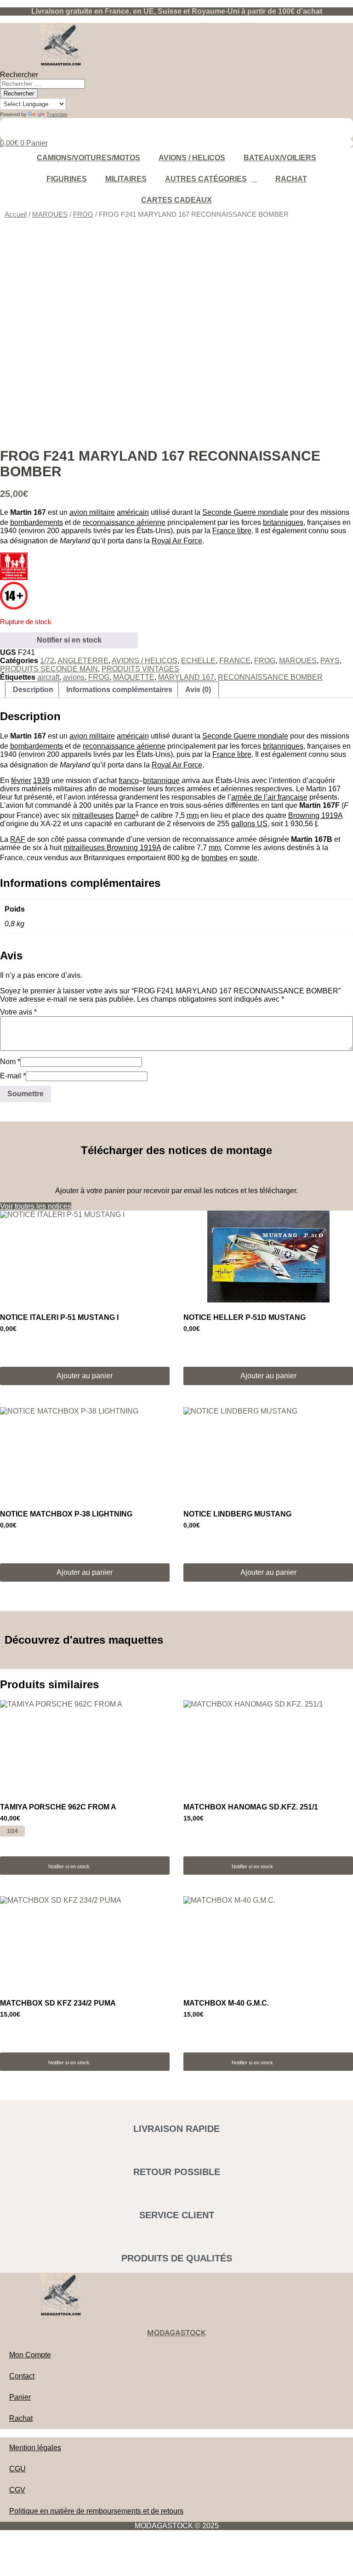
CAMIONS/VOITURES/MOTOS (88, 158)
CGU (17, 2469)
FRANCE (235, 661)
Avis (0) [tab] (198, 690)
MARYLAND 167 (186, 677)
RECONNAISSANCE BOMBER (270, 677)
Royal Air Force (177, 541)
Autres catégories (206, 179)
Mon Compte (30, 2355)
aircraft (48, 677)
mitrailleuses (93, 815)
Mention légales (35, 2448)
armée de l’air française (269, 797)
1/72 (47, 661)
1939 (41, 781)
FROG (83, 214)
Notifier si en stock (69, 640)
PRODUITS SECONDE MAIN (49, 669)
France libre (232, 531)
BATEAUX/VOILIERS (280, 158)
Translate (57, 114)
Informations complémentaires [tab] (119, 690)
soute (248, 858)
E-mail (13, 1076)
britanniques (283, 522)
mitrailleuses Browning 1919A (112, 848)
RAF (18, 839)
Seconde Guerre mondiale (245, 512)
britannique (161, 781)
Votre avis (18, 1012)
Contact (22, 2376)
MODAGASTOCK (176, 2333)
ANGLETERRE (83, 661)
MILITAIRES (126, 179)
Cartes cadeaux (176, 200)
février (21, 781)
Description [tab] (33, 690)
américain (133, 512)
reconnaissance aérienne (124, 522)
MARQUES (50, 214)
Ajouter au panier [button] (85, 1376)
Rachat (291, 179)
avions (74, 677)
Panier (20, 2397)
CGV (17, 2490)
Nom (10, 1062)
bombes (214, 858)
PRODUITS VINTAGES (140, 669)
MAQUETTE (134, 677)
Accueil (16, 214)
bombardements (37, 522)
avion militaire (92, 512)
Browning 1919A (315, 815)
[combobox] (43, 84)
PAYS (330, 661)
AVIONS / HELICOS (192, 158)
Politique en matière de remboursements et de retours (96, 2511)
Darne (125, 815)
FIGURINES (67, 179)
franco (129, 781)
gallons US (249, 824)
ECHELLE (198, 661)
